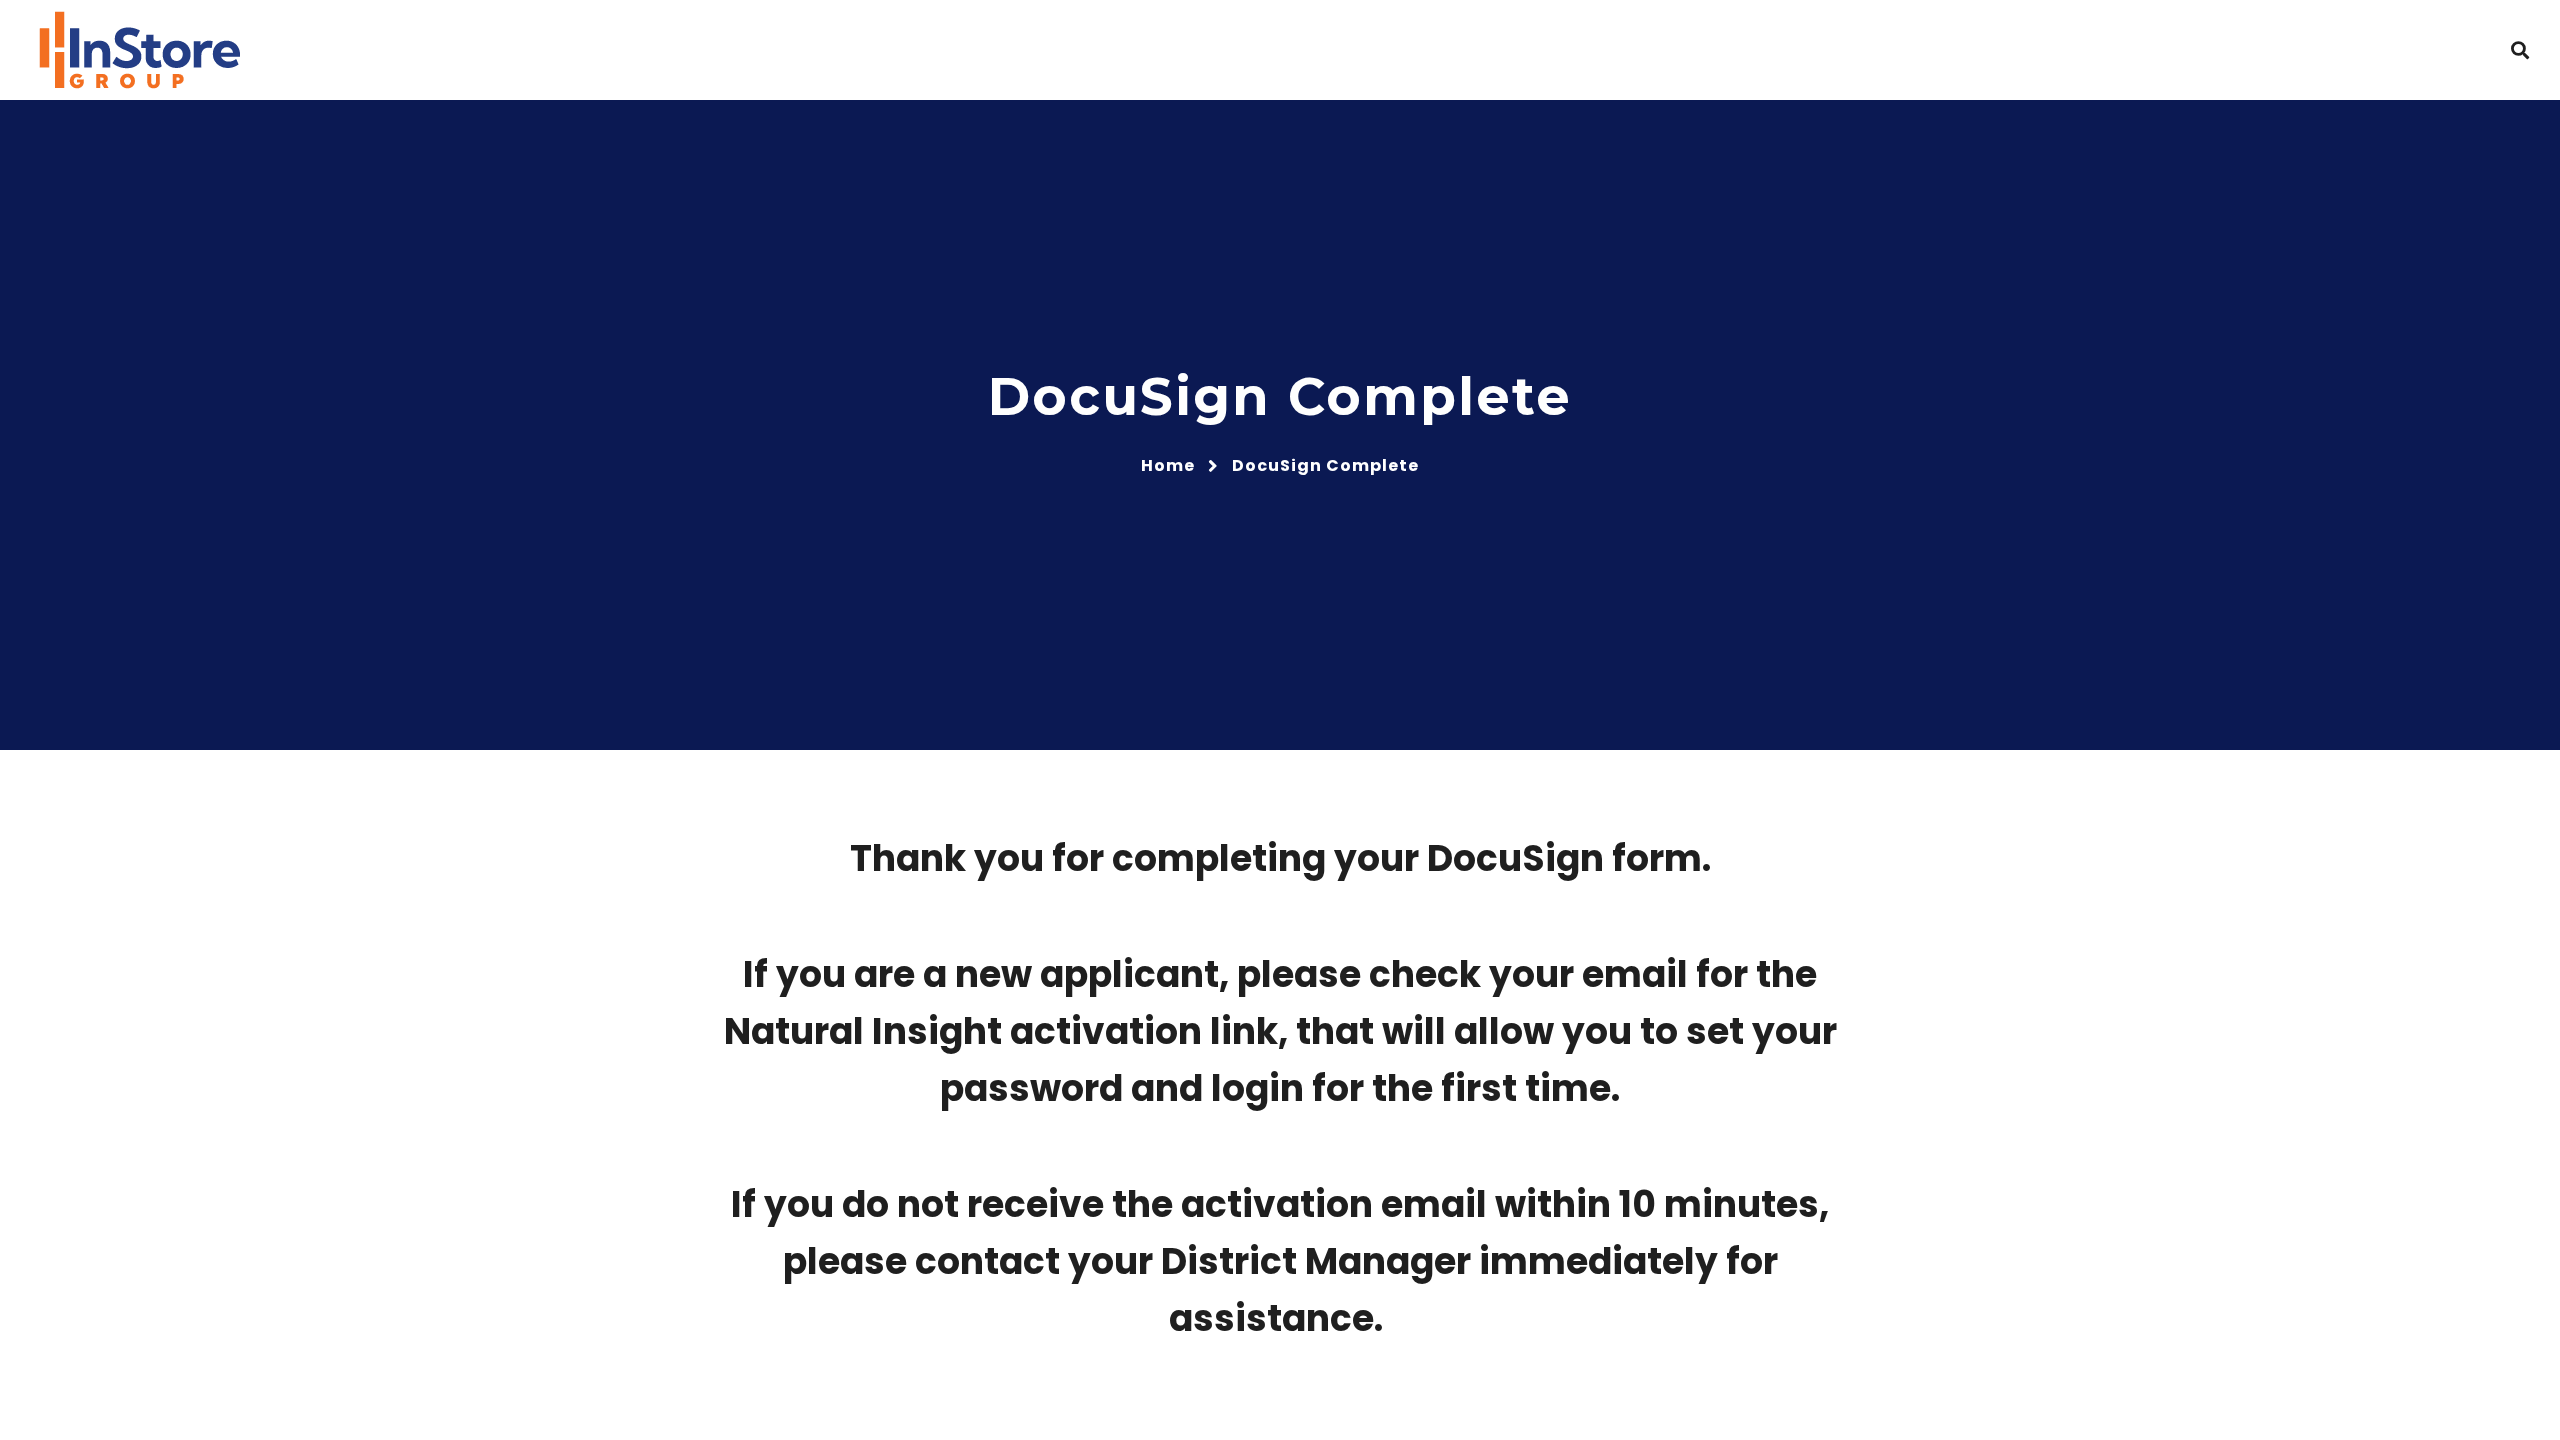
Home (1168, 465)
